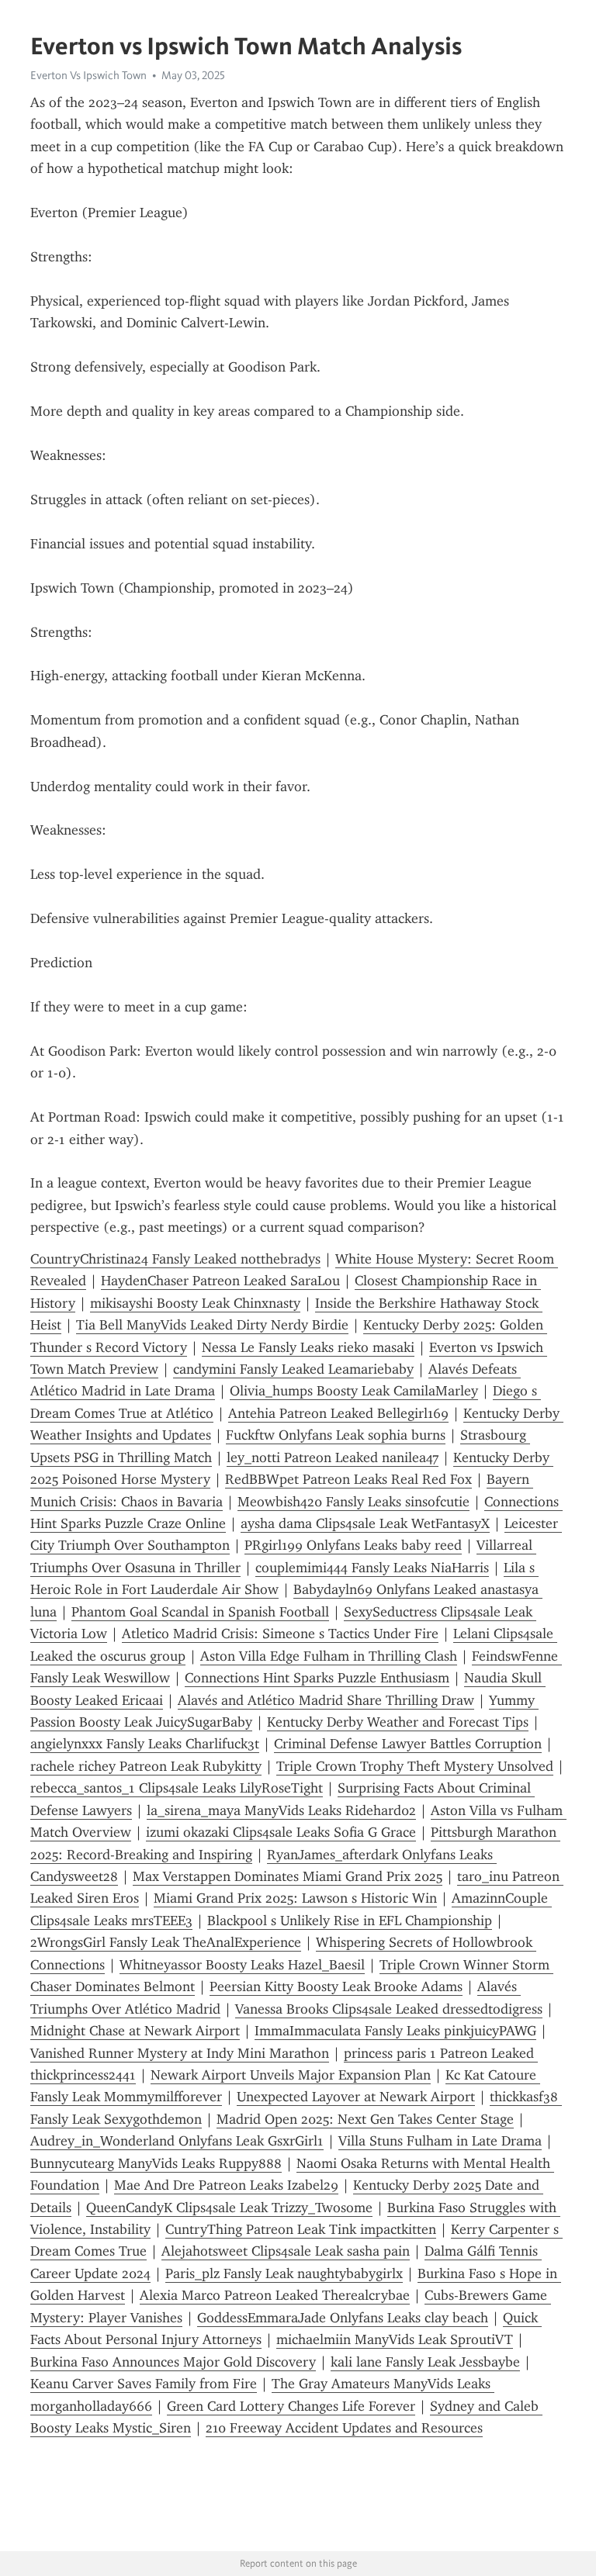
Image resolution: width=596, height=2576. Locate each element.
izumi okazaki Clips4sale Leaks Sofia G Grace (281, 1832)
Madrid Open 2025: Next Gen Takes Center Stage (365, 2119)
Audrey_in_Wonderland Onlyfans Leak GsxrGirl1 (177, 2141)
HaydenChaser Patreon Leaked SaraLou (220, 1281)
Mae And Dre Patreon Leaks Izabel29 (226, 2185)
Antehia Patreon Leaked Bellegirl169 (338, 1413)
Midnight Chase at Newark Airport (135, 2031)
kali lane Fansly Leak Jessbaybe (425, 2362)
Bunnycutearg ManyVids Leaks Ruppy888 (156, 2163)
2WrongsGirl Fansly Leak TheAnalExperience (166, 1942)
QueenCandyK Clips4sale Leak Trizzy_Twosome (229, 2208)
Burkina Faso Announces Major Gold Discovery (173, 2362)
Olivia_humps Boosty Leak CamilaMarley (354, 1391)
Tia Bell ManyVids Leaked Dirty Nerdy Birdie (212, 1325)
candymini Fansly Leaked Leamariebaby (293, 1369)
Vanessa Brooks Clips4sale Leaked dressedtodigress (389, 2009)
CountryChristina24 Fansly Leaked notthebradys (175, 1259)
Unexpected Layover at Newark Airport (356, 2097)
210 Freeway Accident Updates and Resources (344, 2428)
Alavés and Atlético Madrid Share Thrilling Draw (326, 1700)
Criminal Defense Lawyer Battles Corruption (408, 1744)
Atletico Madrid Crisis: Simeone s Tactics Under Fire (280, 1634)
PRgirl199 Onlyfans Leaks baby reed (353, 1545)
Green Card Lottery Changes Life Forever (291, 2406)
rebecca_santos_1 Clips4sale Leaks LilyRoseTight (177, 1788)
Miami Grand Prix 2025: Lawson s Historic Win (295, 1898)
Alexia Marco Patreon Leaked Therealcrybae (275, 2295)
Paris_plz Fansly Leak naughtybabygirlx (284, 2273)
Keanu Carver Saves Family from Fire (144, 2384)
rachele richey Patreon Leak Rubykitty (146, 1766)
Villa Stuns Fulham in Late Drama (440, 2141)
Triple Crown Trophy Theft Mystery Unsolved (415, 1766)
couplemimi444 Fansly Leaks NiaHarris (372, 1568)
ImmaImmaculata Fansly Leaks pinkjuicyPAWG (395, 2031)
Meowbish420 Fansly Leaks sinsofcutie (353, 1502)
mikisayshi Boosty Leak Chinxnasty (195, 1303)
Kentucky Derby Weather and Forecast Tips (398, 1722)
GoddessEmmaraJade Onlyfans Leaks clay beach (343, 2318)
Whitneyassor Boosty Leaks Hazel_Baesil (242, 1965)
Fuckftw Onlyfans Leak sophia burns (336, 1435)
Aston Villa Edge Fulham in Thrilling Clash (329, 1656)
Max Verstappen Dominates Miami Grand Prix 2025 (288, 1876)
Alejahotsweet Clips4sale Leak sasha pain (286, 2251)
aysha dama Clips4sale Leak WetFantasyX (365, 1523)
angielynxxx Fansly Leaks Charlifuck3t (145, 1744)
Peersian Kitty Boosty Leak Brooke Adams (336, 1986)
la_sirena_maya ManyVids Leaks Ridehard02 (281, 1810)
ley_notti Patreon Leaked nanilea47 (333, 1457)
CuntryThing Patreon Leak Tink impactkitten (301, 2229)
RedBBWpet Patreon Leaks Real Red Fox (348, 1479)
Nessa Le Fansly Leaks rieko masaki (308, 1347)
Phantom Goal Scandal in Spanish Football (200, 1612)
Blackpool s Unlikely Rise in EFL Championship (350, 1921)
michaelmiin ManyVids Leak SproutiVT (395, 2339)
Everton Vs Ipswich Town (88, 75)
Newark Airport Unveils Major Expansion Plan (291, 2075)
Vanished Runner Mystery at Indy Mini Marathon (180, 2053)
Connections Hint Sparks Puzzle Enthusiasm (317, 1678)
